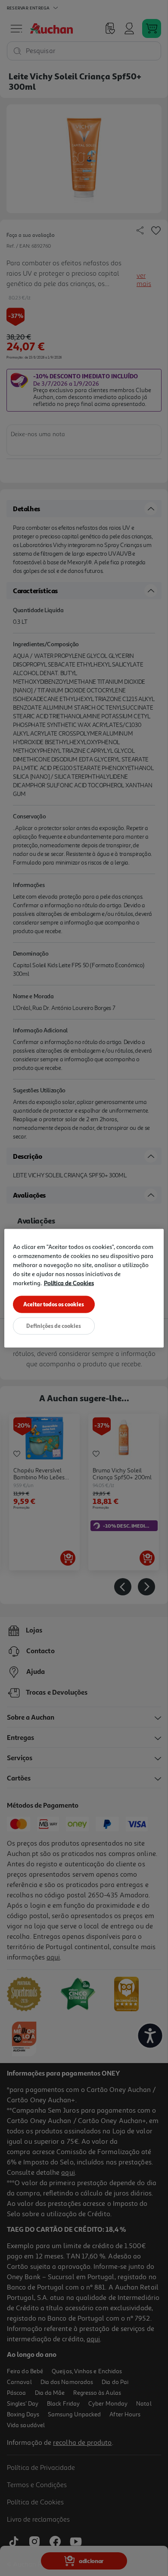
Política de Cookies (69, 1282)
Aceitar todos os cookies (54, 1304)
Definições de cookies (54, 1325)
